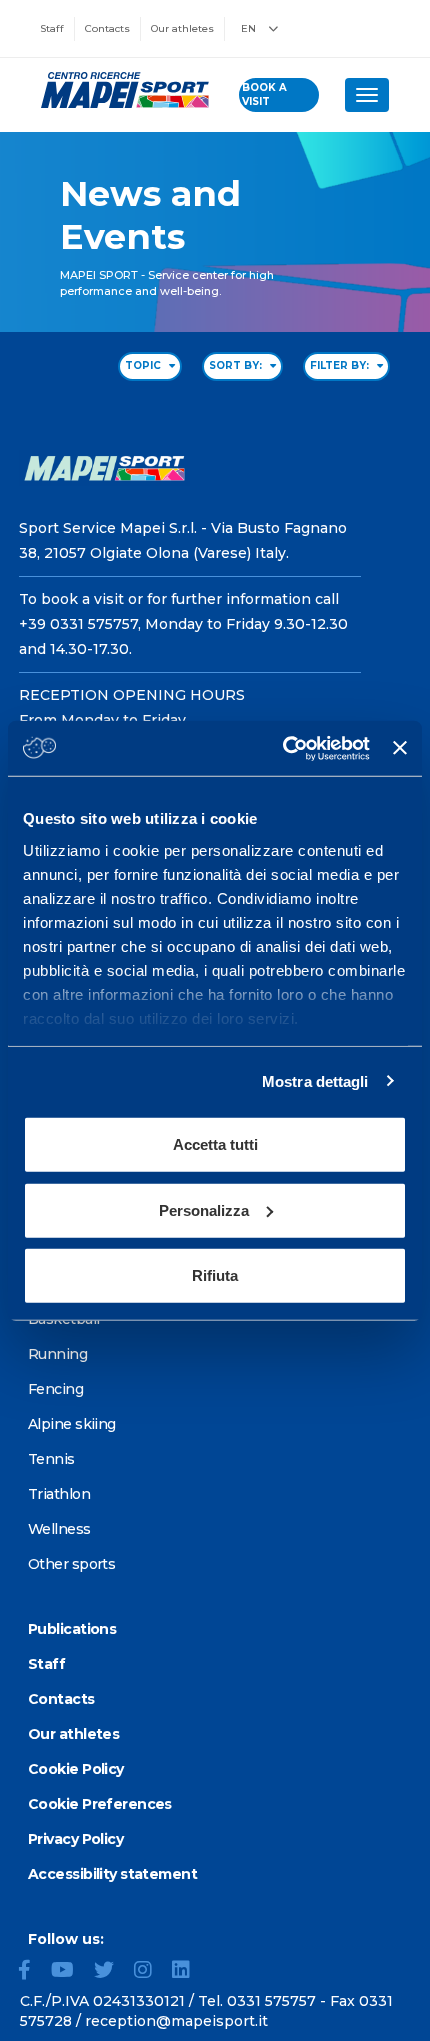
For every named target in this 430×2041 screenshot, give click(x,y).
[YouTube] (70, 1972)
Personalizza (204, 1209)
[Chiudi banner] (400, 748)
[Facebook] (32, 1972)
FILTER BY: (341, 365)
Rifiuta (215, 1275)
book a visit (264, 94)
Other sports (71, 1564)
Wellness (59, 1529)
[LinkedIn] (189, 1972)
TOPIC (144, 365)
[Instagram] (151, 1972)
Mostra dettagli (315, 1080)
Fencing (55, 1389)
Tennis (51, 1459)
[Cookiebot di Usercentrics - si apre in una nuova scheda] (283, 748)
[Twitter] (112, 1972)
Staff (52, 28)
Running (57, 1354)
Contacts (107, 28)
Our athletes (182, 28)
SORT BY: (237, 365)
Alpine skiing (72, 1424)
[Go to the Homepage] (119, 90)
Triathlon (59, 1494)
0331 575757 (271, 2001)
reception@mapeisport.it (176, 2021)
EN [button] (250, 28)
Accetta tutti (215, 1144)
